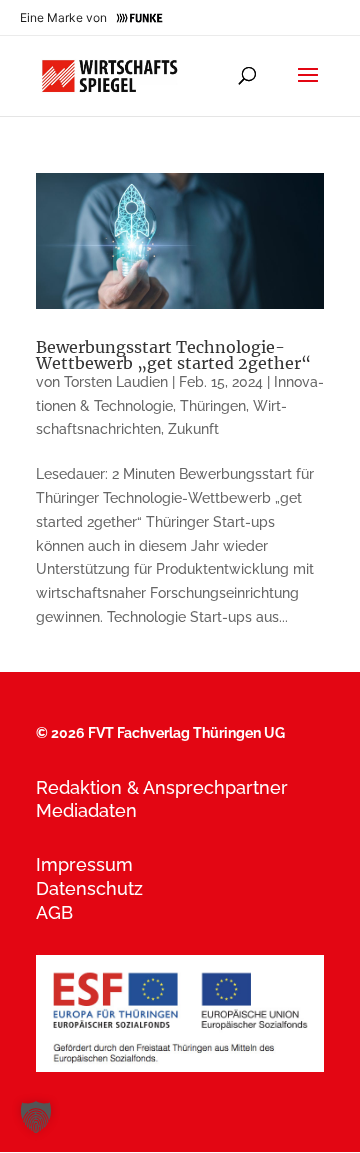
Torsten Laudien (116, 382)
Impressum (84, 864)
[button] (36, 1117)
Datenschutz (89, 888)
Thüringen (213, 406)
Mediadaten (86, 810)
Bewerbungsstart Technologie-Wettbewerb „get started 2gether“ (173, 355)
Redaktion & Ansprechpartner (162, 787)
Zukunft (193, 429)
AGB (54, 912)
